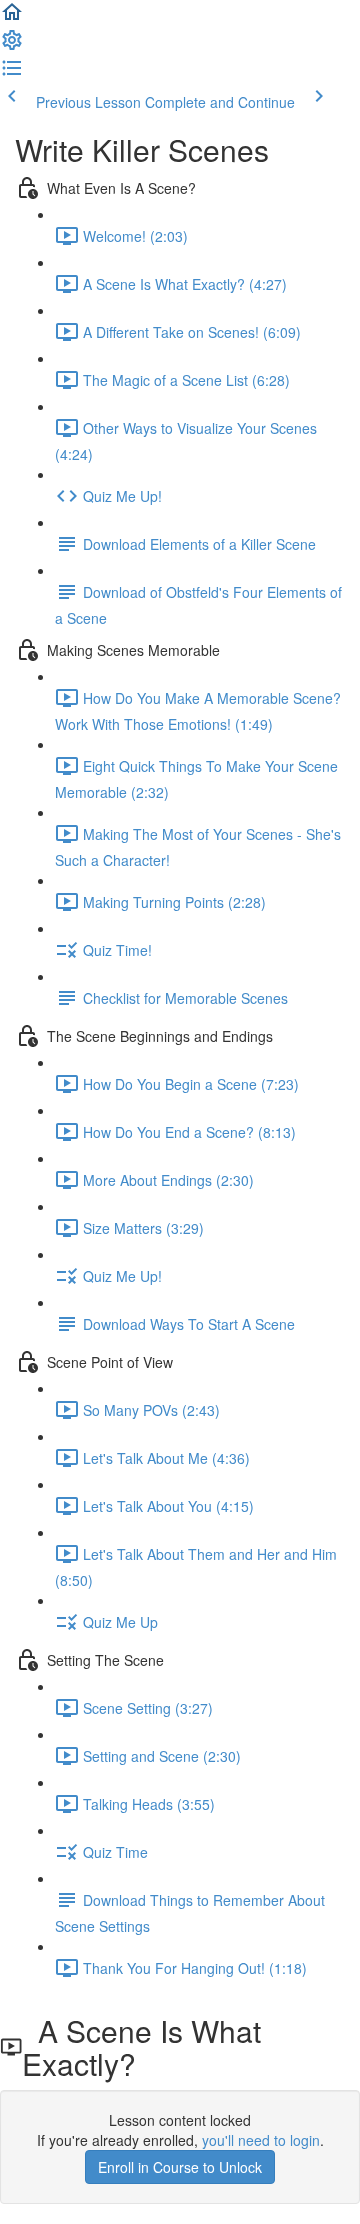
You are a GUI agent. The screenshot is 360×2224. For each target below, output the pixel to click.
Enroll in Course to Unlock (180, 2167)
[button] (12, 18)
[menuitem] (12, 46)
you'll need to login (261, 2140)
